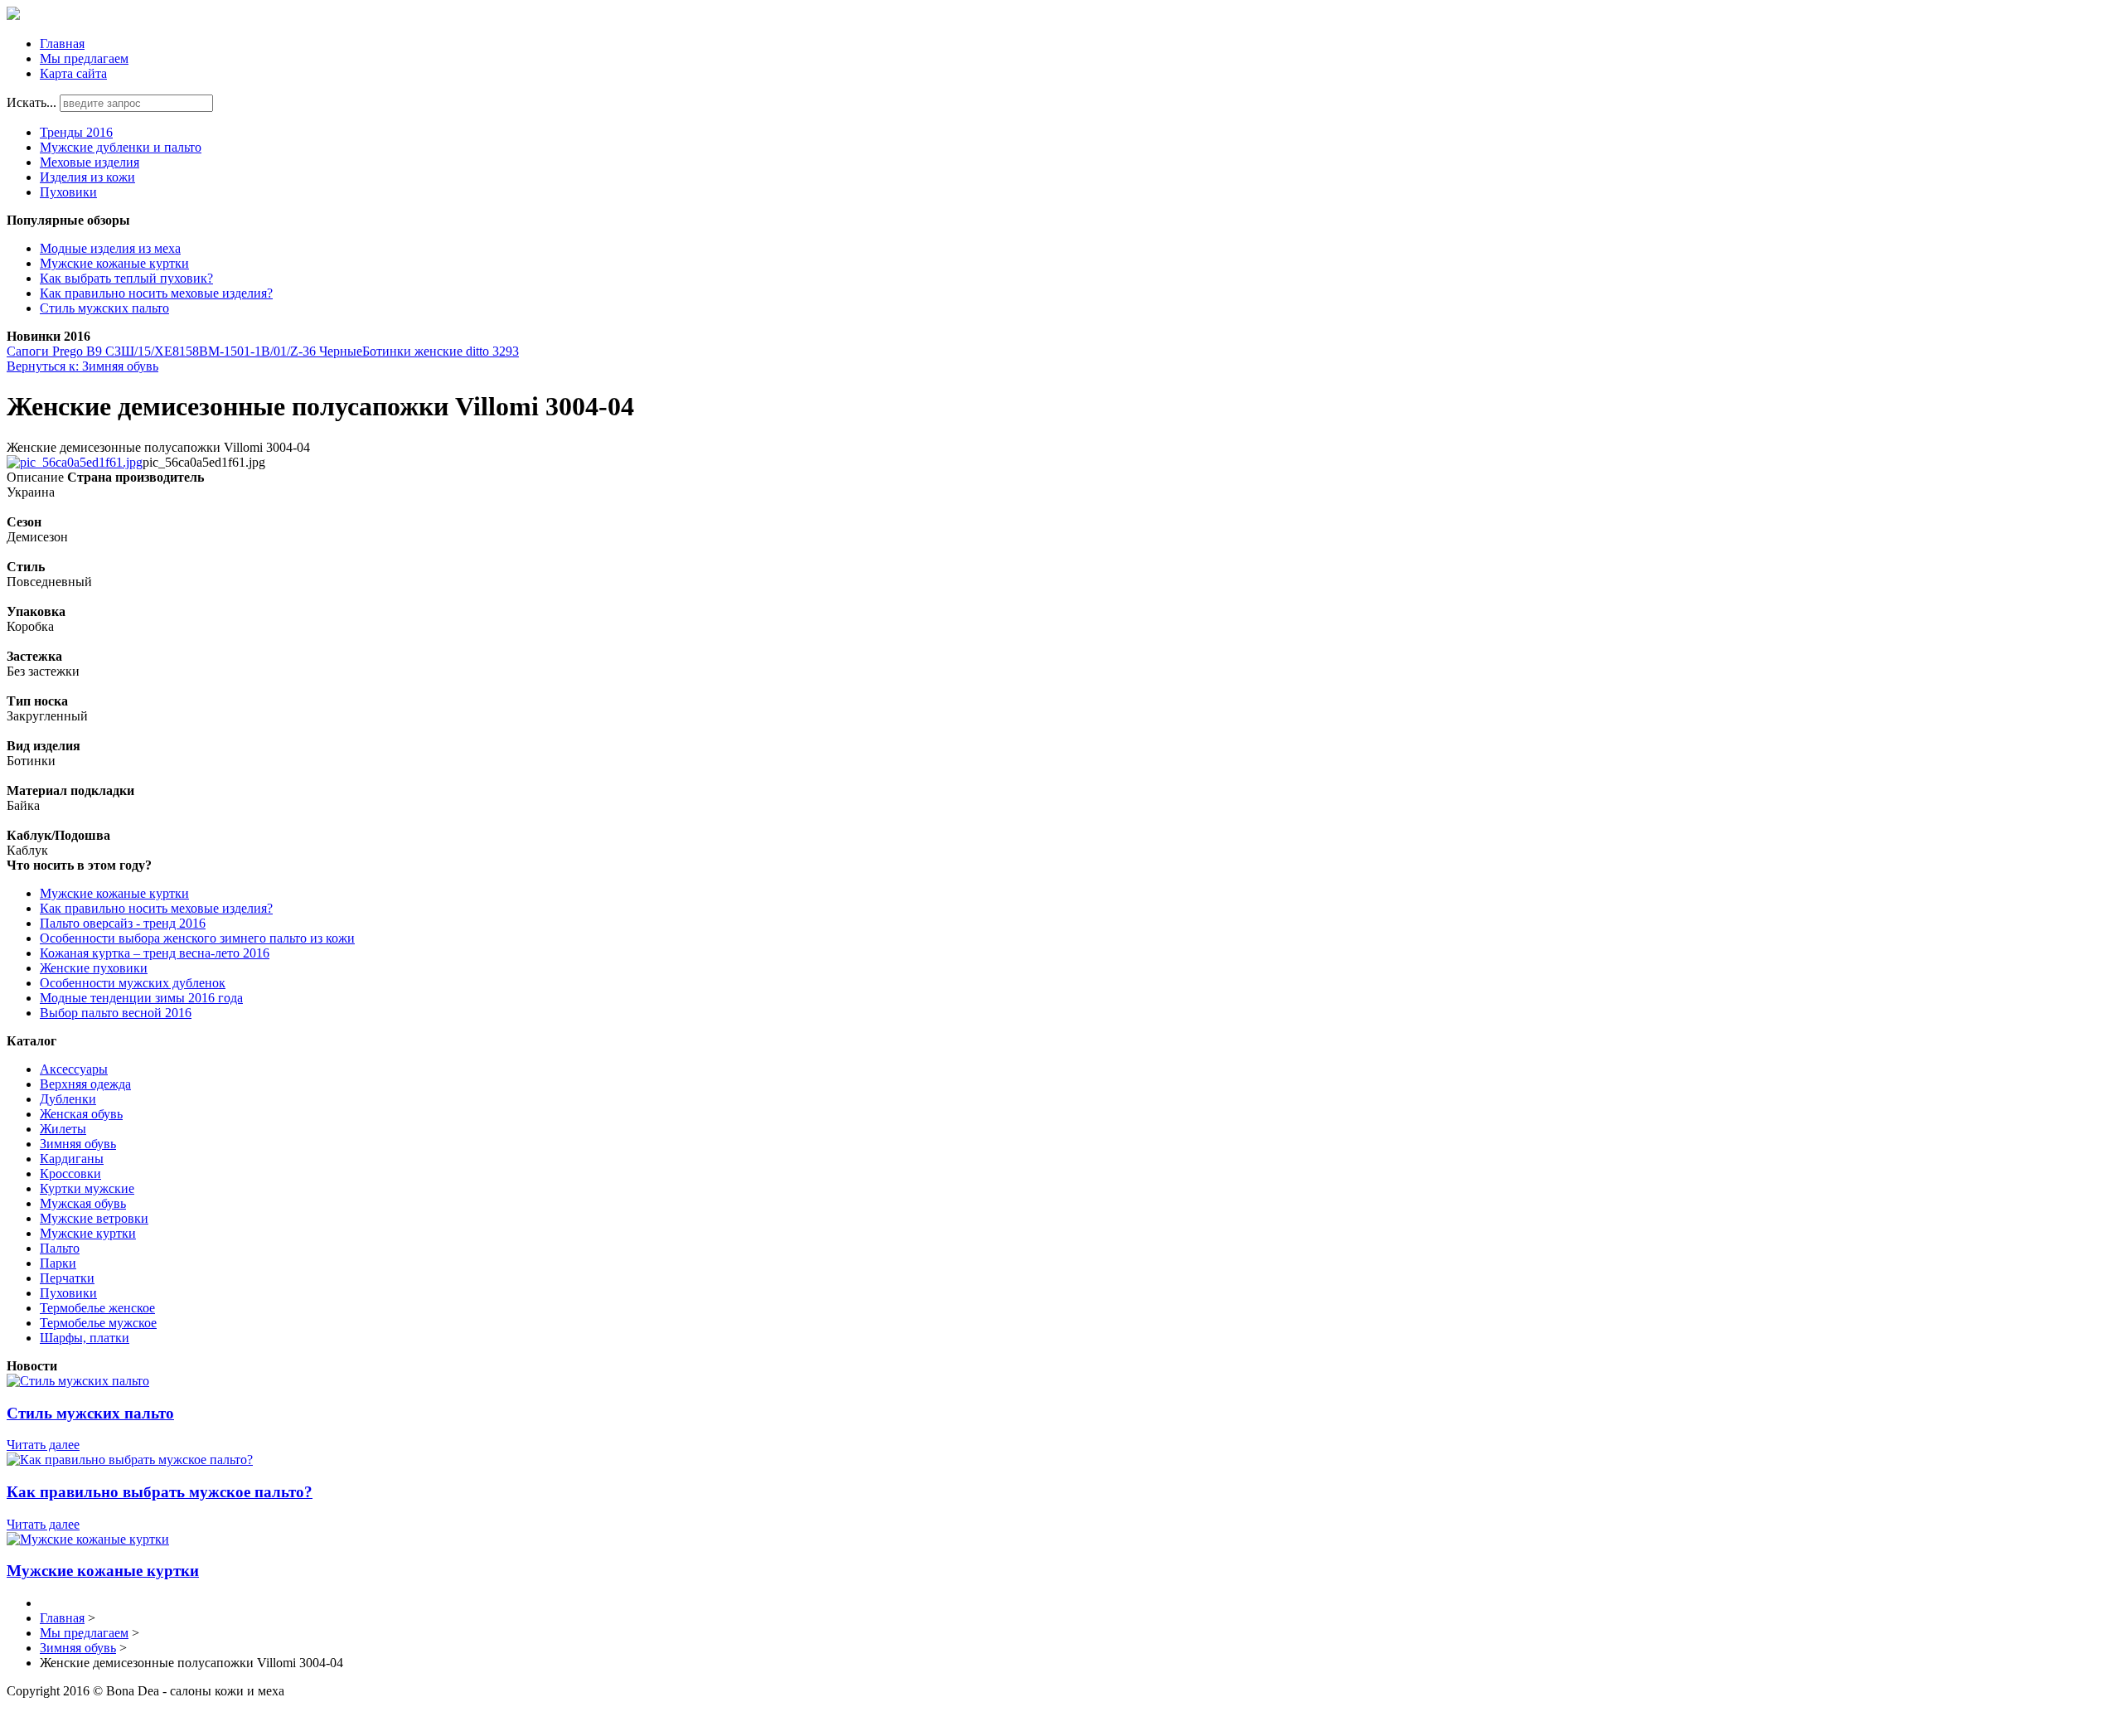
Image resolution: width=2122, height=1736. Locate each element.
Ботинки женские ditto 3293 (441, 351)
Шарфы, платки (85, 1338)
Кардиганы (72, 1159)
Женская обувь (81, 1114)
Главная (62, 44)
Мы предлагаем (84, 58)
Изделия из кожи (87, 177)
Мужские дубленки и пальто (121, 147)
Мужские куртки (88, 1233)
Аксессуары (74, 1069)
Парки (58, 1263)
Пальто (60, 1248)
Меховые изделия (90, 162)
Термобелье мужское (98, 1323)
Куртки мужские (87, 1188)
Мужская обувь (83, 1203)
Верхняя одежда (85, 1084)
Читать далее (43, 1445)
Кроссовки (70, 1173)
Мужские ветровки (94, 1218)
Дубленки (68, 1099)
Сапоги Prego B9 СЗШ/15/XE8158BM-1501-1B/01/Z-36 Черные (184, 351)
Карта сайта (73, 73)
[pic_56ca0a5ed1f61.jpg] (75, 462)
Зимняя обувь (78, 1144)
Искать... (31, 102)
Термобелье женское (97, 1308)
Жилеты (63, 1129)
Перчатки (67, 1278)
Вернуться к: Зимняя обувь (82, 366)
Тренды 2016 (76, 132)
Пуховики (68, 192)
